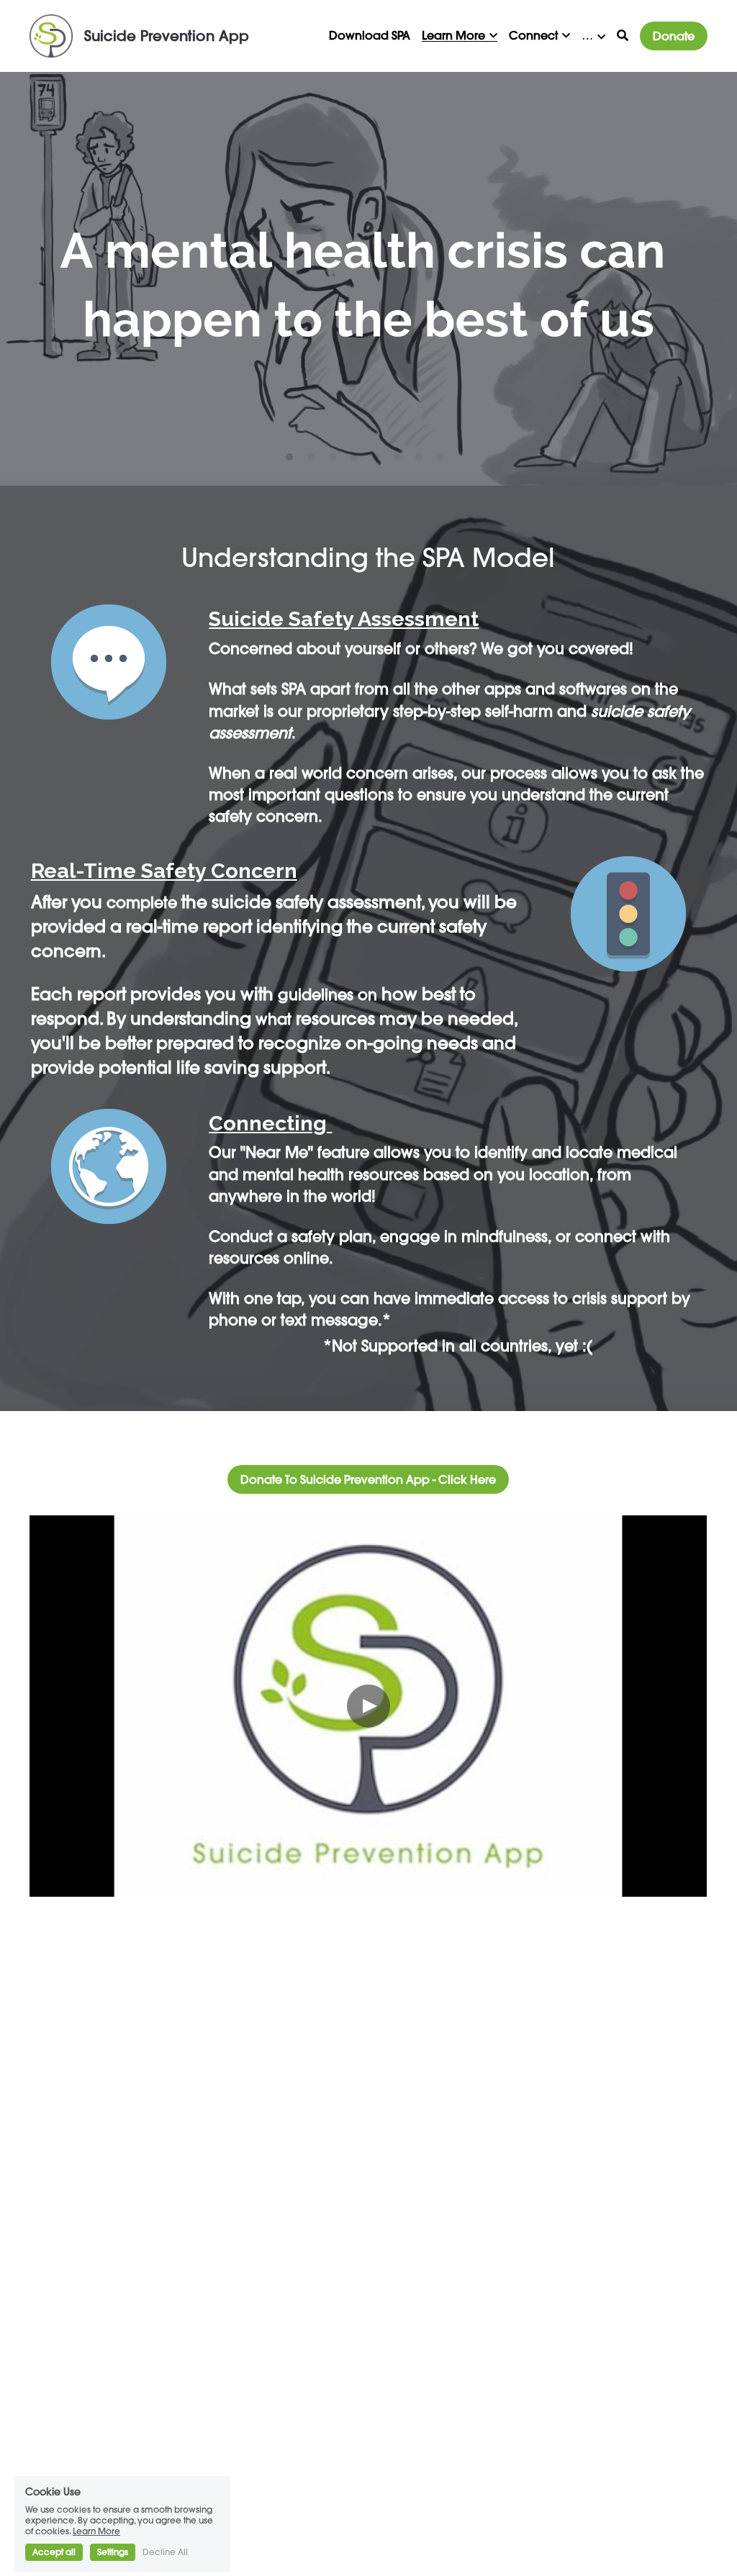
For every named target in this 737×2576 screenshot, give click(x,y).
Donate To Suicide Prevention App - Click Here (368, 1479)
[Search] (623, 35)
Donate (674, 36)
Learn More (96, 2485)
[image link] (51, 35)
